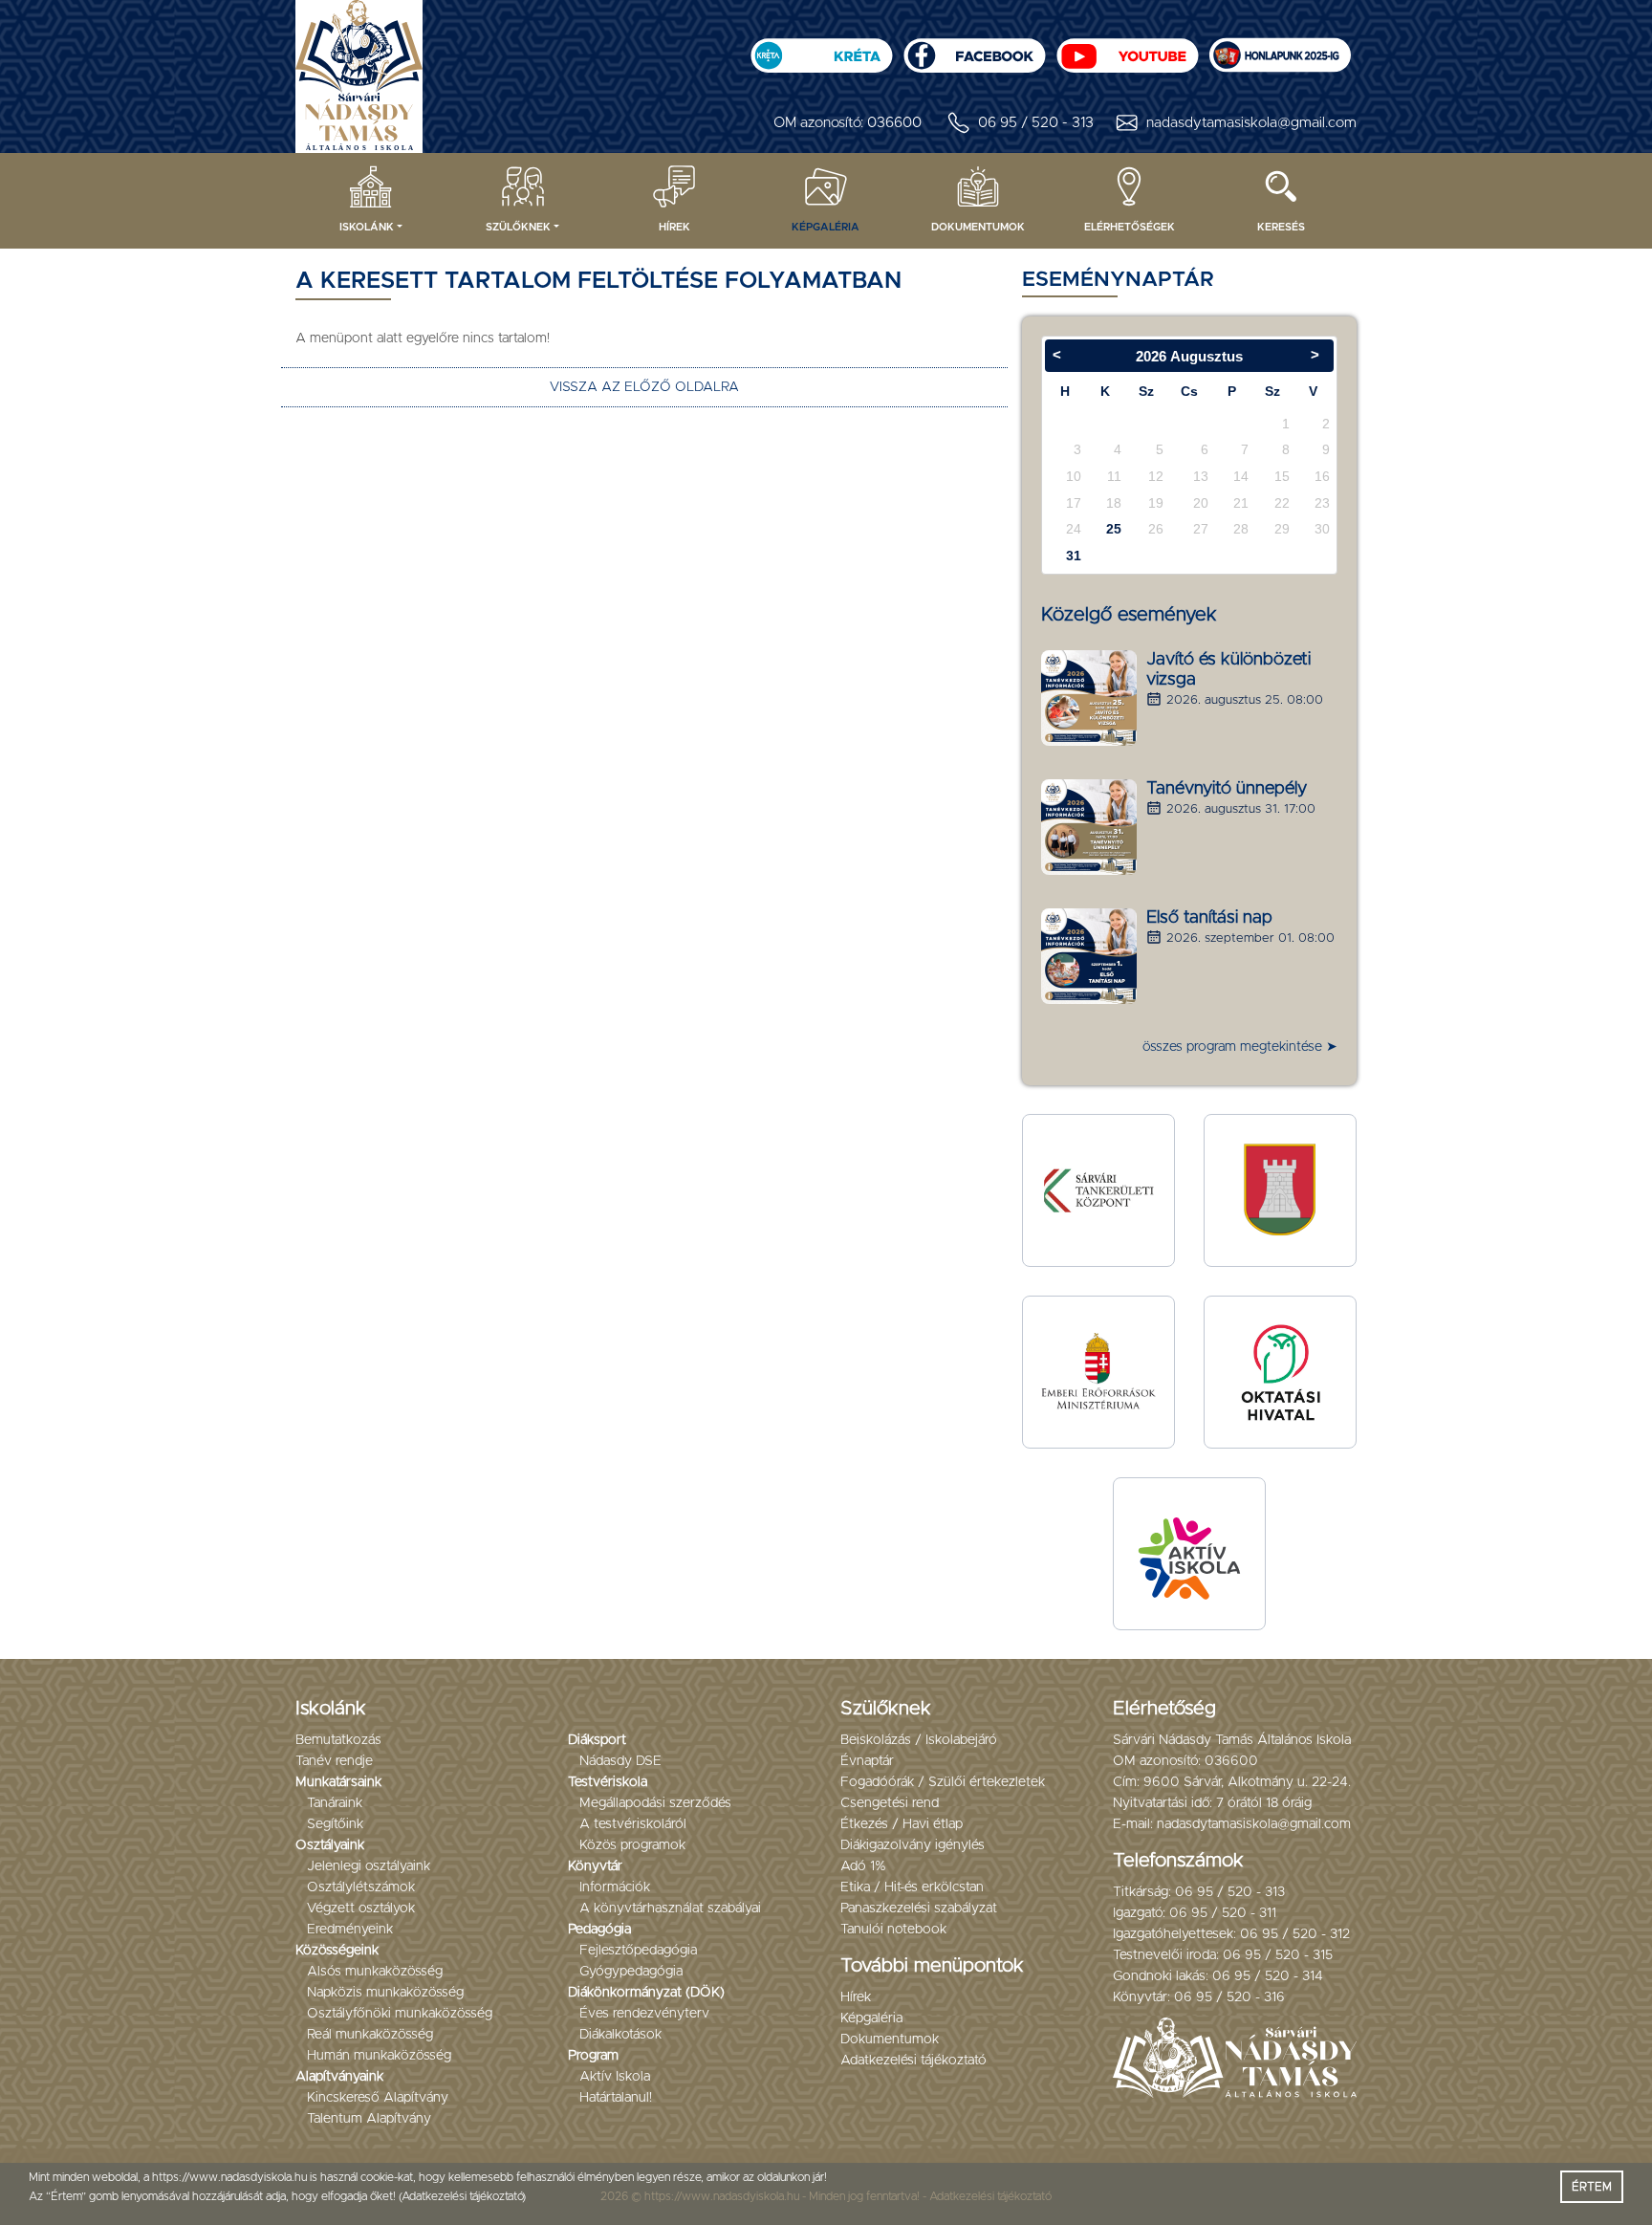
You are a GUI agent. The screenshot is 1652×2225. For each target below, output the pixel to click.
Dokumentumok (978, 227)
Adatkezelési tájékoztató (913, 2061)
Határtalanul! (616, 2098)
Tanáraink (335, 1803)
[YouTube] (1127, 49)
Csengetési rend (890, 1803)
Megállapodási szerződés (655, 1803)
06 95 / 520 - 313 (1036, 123)
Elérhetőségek (1130, 227)
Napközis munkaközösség (385, 1993)
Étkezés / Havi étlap (902, 1824)
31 (1074, 556)
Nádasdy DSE (620, 1761)
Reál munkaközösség (370, 2035)
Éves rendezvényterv (644, 2014)
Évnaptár (867, 1761)
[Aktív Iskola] (1189, 1554)
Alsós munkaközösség (375, 1972)
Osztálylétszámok (361, 1887)
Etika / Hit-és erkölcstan (912, 1887)
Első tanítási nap (1209, 918)
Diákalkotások (620, 2035)
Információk (615, 1887)
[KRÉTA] (821, 49)
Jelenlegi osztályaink (369, 1866)
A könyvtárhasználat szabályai (670, 1909)
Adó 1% (863, 1866)
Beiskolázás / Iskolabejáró (919, 1740)
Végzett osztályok (361, 1909)
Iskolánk (367, 227)
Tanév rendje (334, 1761)
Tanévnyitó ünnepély (1227, 789)
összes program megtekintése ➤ (1240, 1047)
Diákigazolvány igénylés (913, 1845)
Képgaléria (826, 227)
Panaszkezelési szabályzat (919, 1909)
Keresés (1281, 227)
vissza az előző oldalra (644, 387)
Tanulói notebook (893, 1930)
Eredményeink (350, 1930)
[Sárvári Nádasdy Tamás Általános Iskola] (1280, 49)
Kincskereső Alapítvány (378, 2098)
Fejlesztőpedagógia (638, 1951)
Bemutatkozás (338, 1740)
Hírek (674, 227)
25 (1114, 529)
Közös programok (632, 1845)
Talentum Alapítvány (369, 2119)
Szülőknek (518, 227)
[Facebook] (974, 49)
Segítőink (335, 1824)
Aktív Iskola (615, 2077)
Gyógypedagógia (631, 1972)
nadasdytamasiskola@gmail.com (1251, 123)
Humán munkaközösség (379, 2056)
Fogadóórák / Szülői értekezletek (943, 1782)
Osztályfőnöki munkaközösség (400, 2014)
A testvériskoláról (633, 1824)
